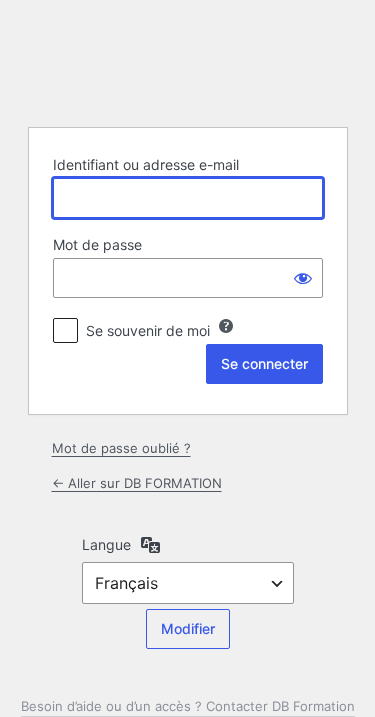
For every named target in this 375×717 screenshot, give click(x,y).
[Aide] (226, 326)
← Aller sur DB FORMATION (137, 483)
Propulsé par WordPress (188, 61)
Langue (106, 544)
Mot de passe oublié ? (121, 448)
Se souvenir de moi (148, 330)
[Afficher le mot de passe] (303, 278)
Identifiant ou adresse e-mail (146, 164)
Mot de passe (97, 244)
